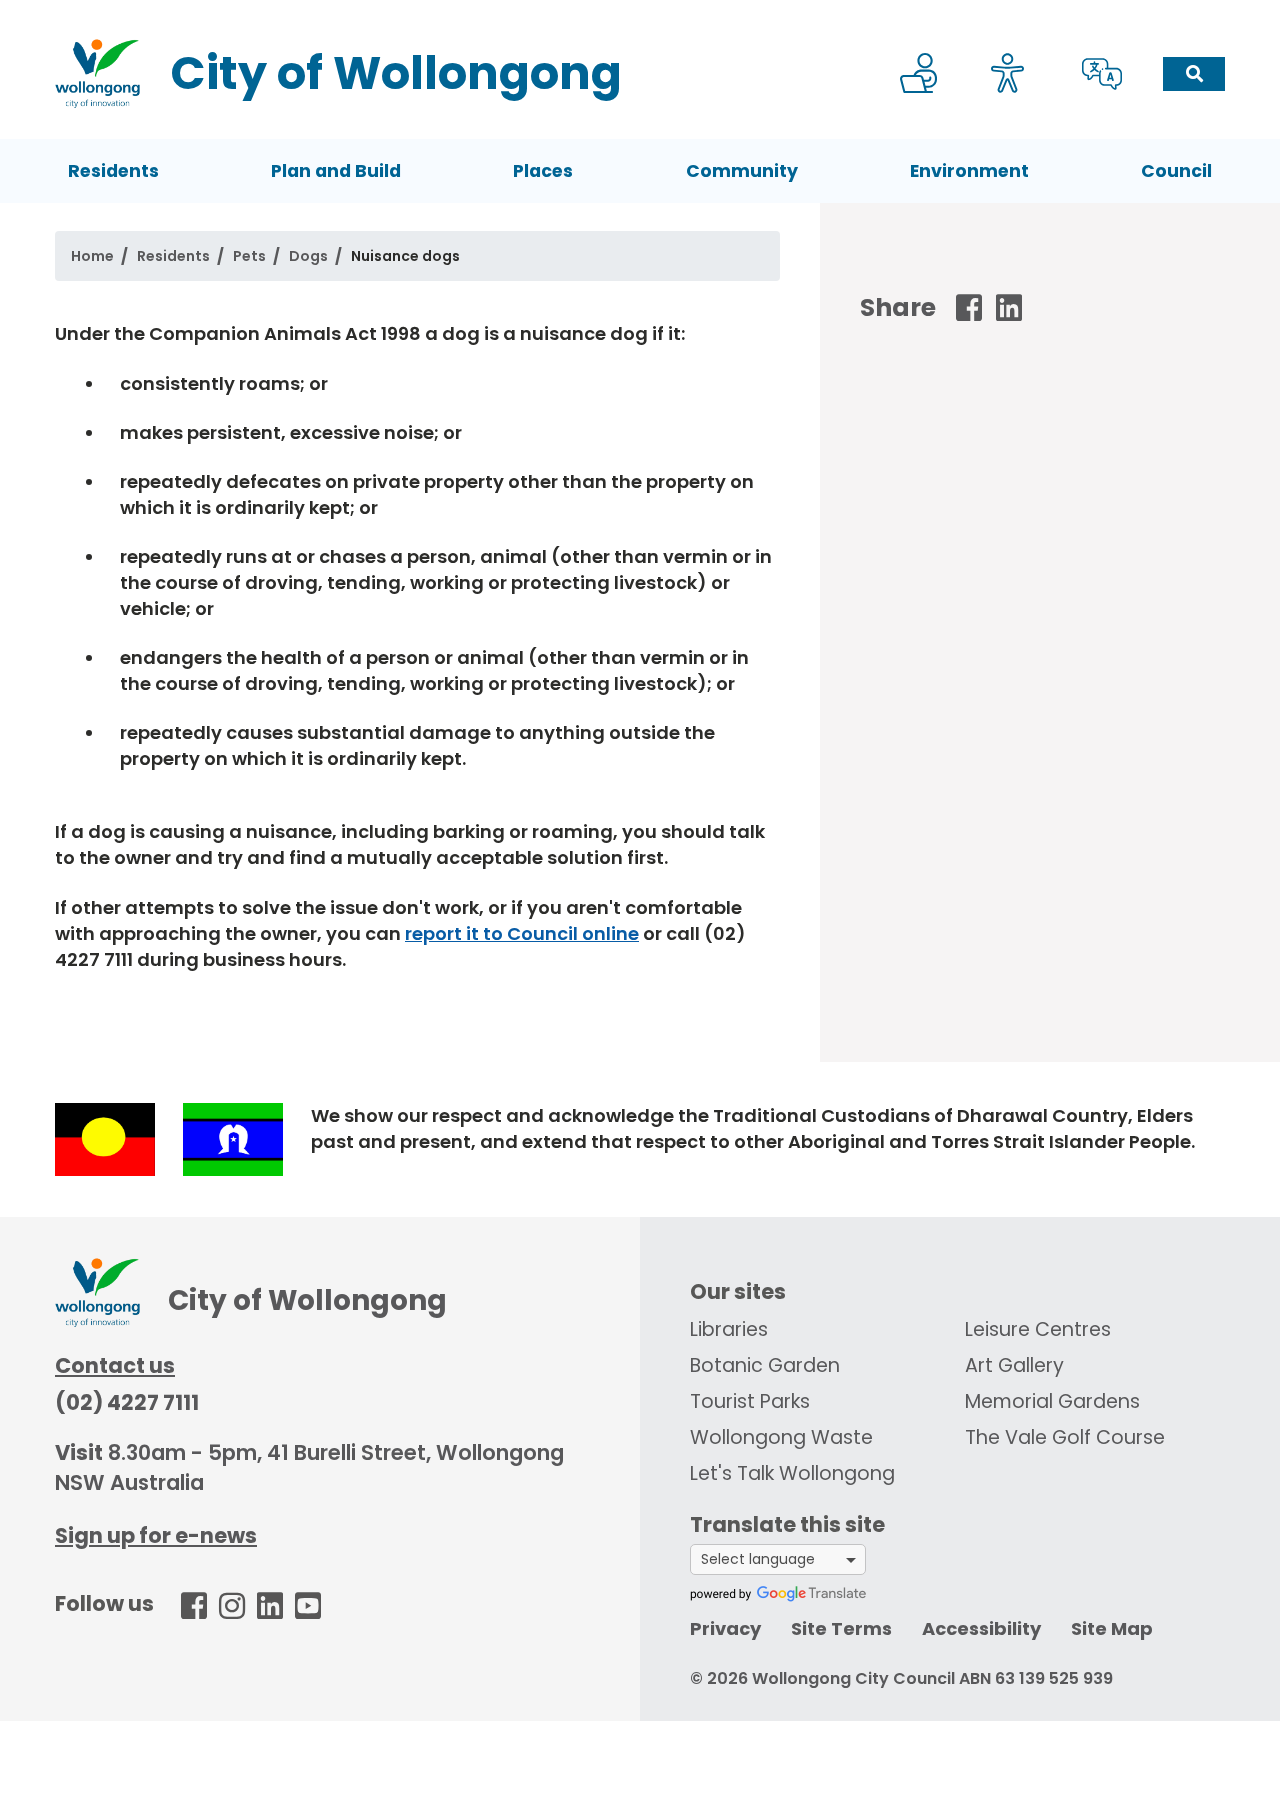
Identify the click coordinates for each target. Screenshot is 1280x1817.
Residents (113, 171)
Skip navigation (644, 13)
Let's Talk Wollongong (792, 1473)
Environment (969, 171)
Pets (249, 256)
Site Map (1112, 1628)
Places (543, 171)
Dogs (308, 256)
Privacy (725, 1628)
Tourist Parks (750, 1401)
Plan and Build (336, 171)
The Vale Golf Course (1065, 1437)
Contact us (115, 1365)
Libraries (729, 1329)
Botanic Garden (765, 1365)
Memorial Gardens (1052, 1401)
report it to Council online (522, 933)
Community (742, 171)
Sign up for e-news (156, 1535)
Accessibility (981, 1628)
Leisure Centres (1038, 1329)
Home (92, 256)
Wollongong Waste (781, 1437)
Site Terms (841, 1628)
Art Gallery (1014, 1365)
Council (1176, 171)
